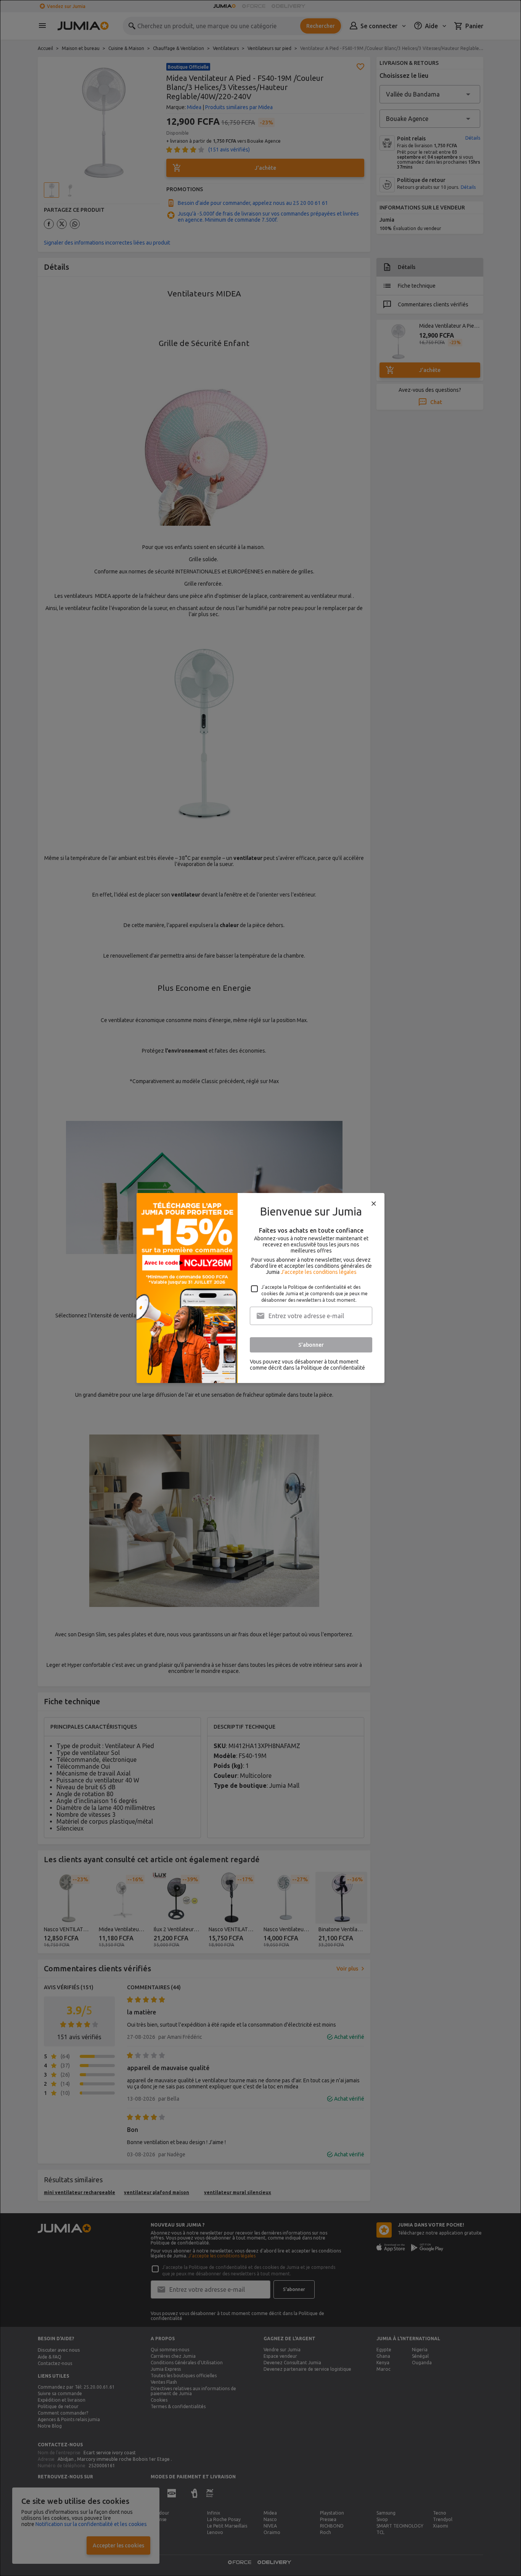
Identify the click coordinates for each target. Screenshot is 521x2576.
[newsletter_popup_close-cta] (374, 1204)
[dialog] (260, 1288)
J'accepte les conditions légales (319, 1272)
